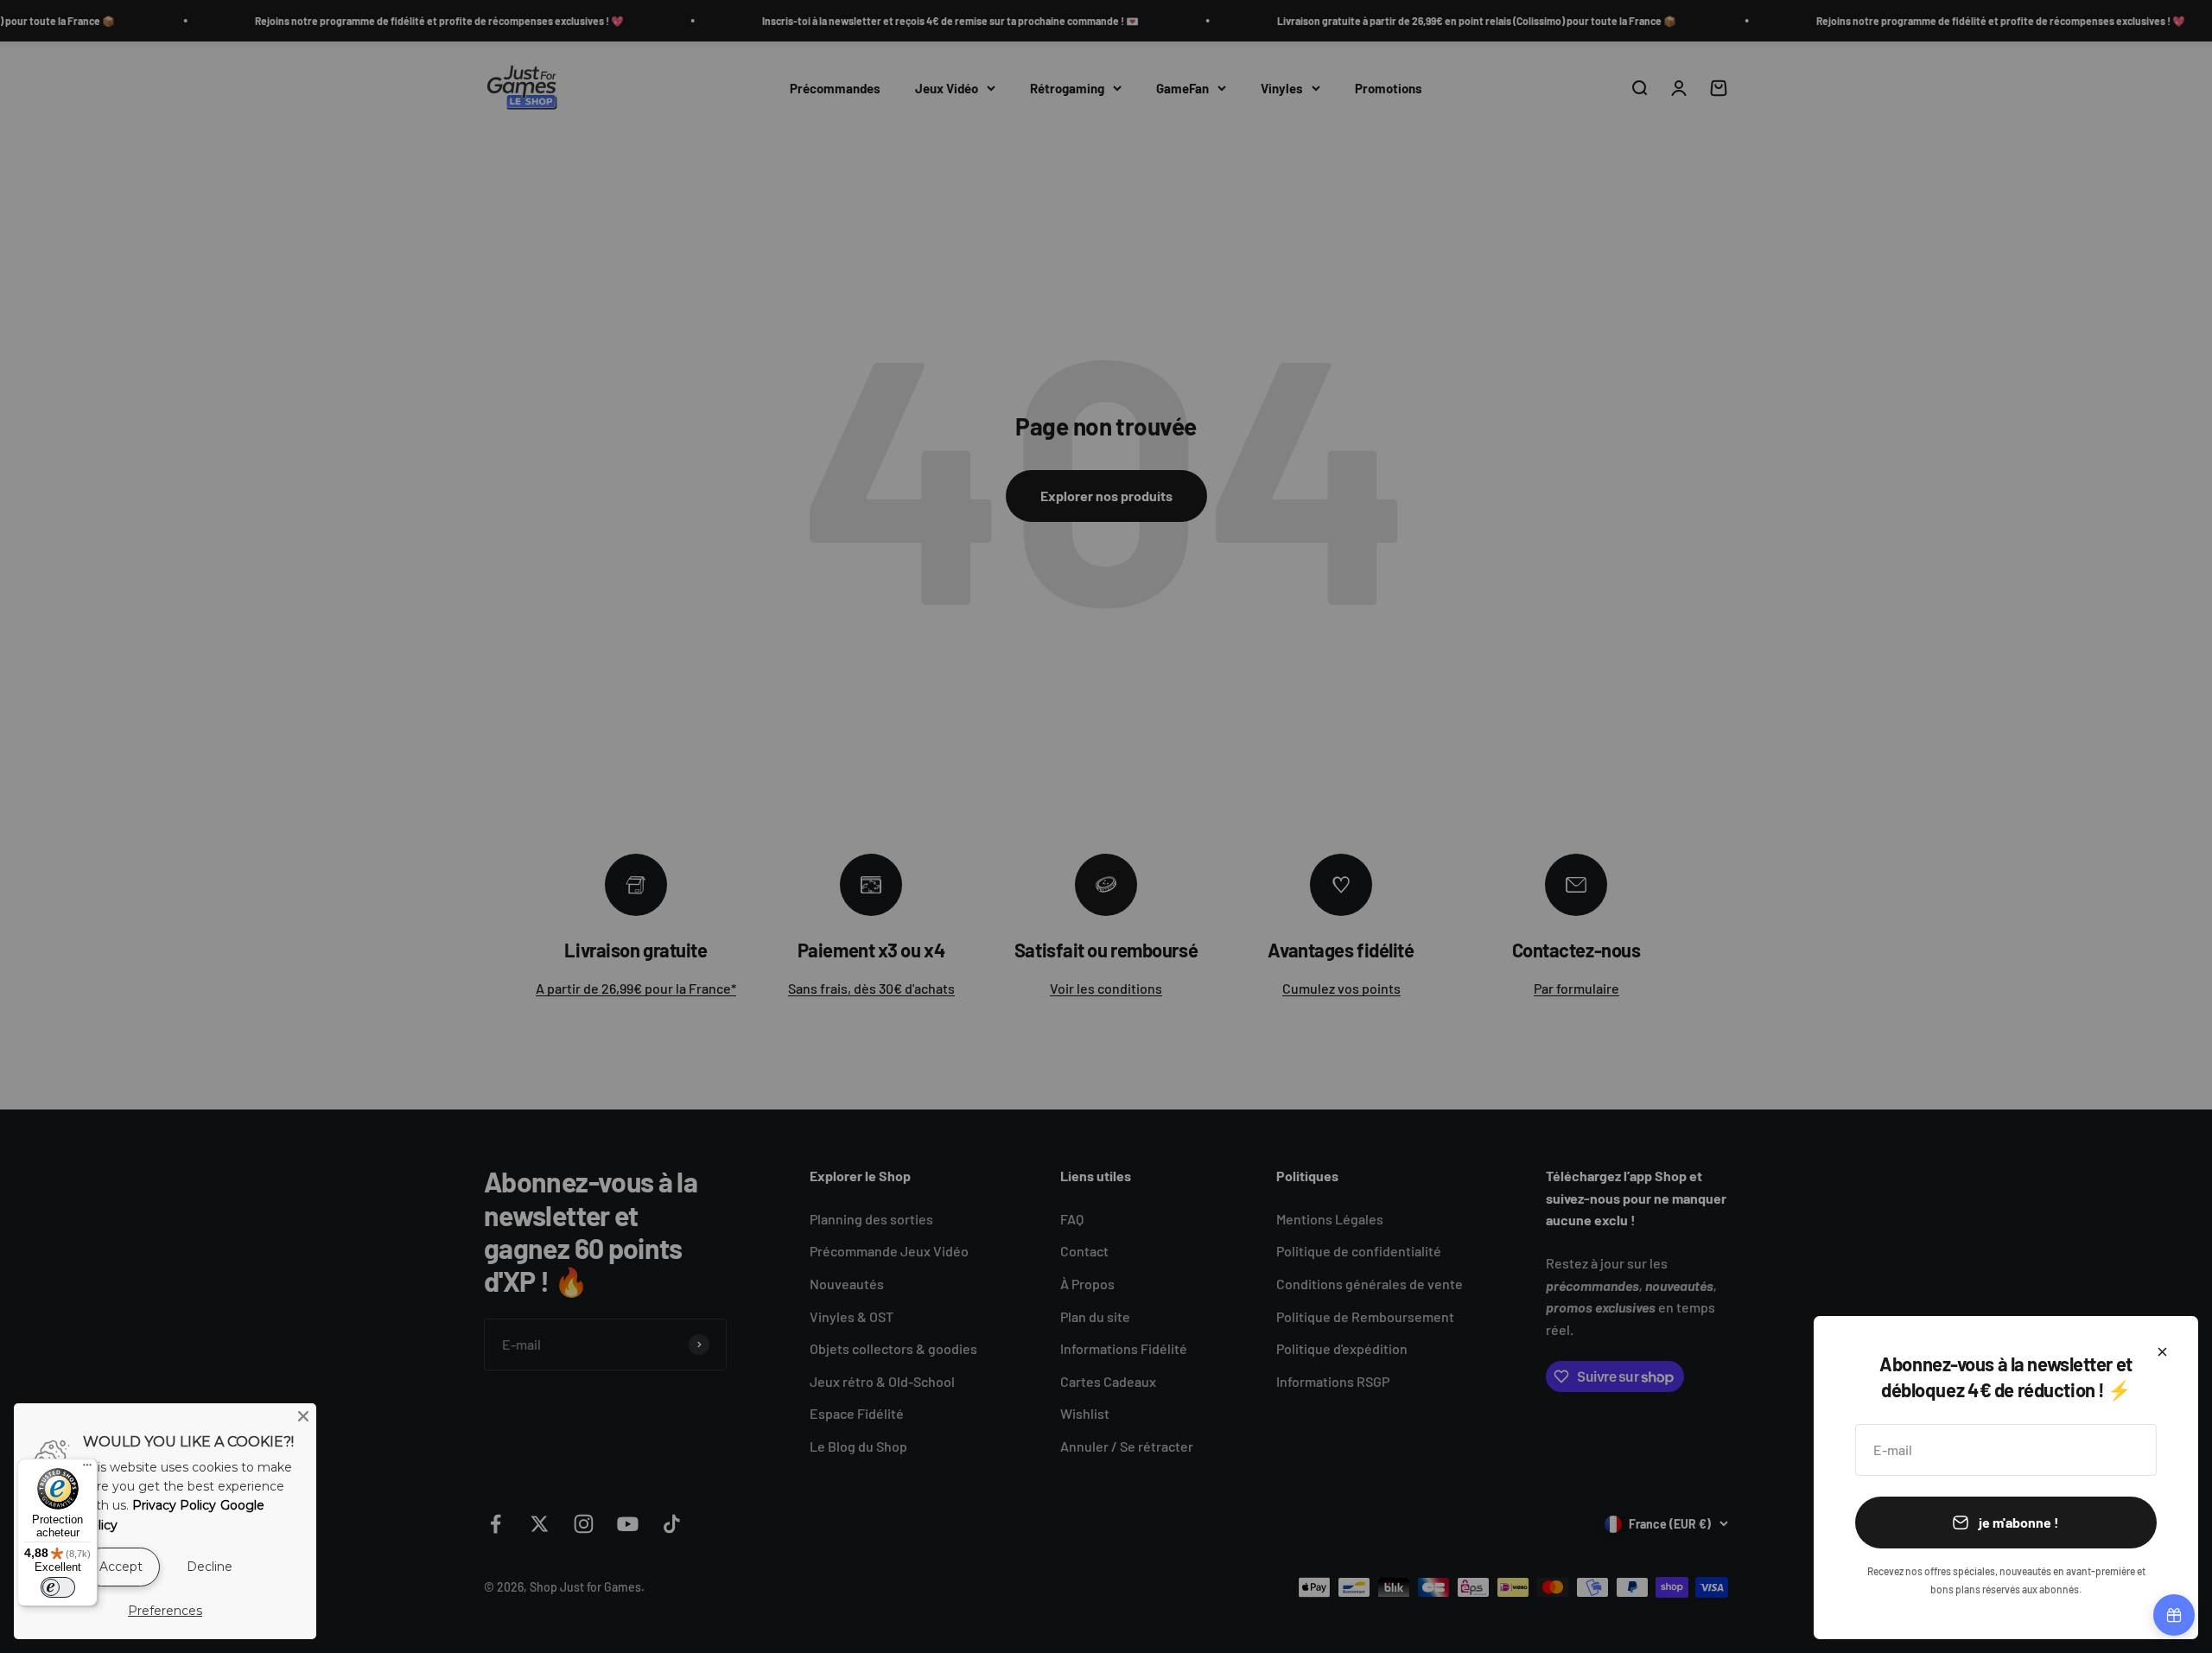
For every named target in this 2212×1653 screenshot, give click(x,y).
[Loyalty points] (2174, 1615)
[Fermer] (2162, 1352)
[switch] (58, 1587)
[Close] (303, 1416)
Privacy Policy (174, 1505)
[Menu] (87, 1469)
